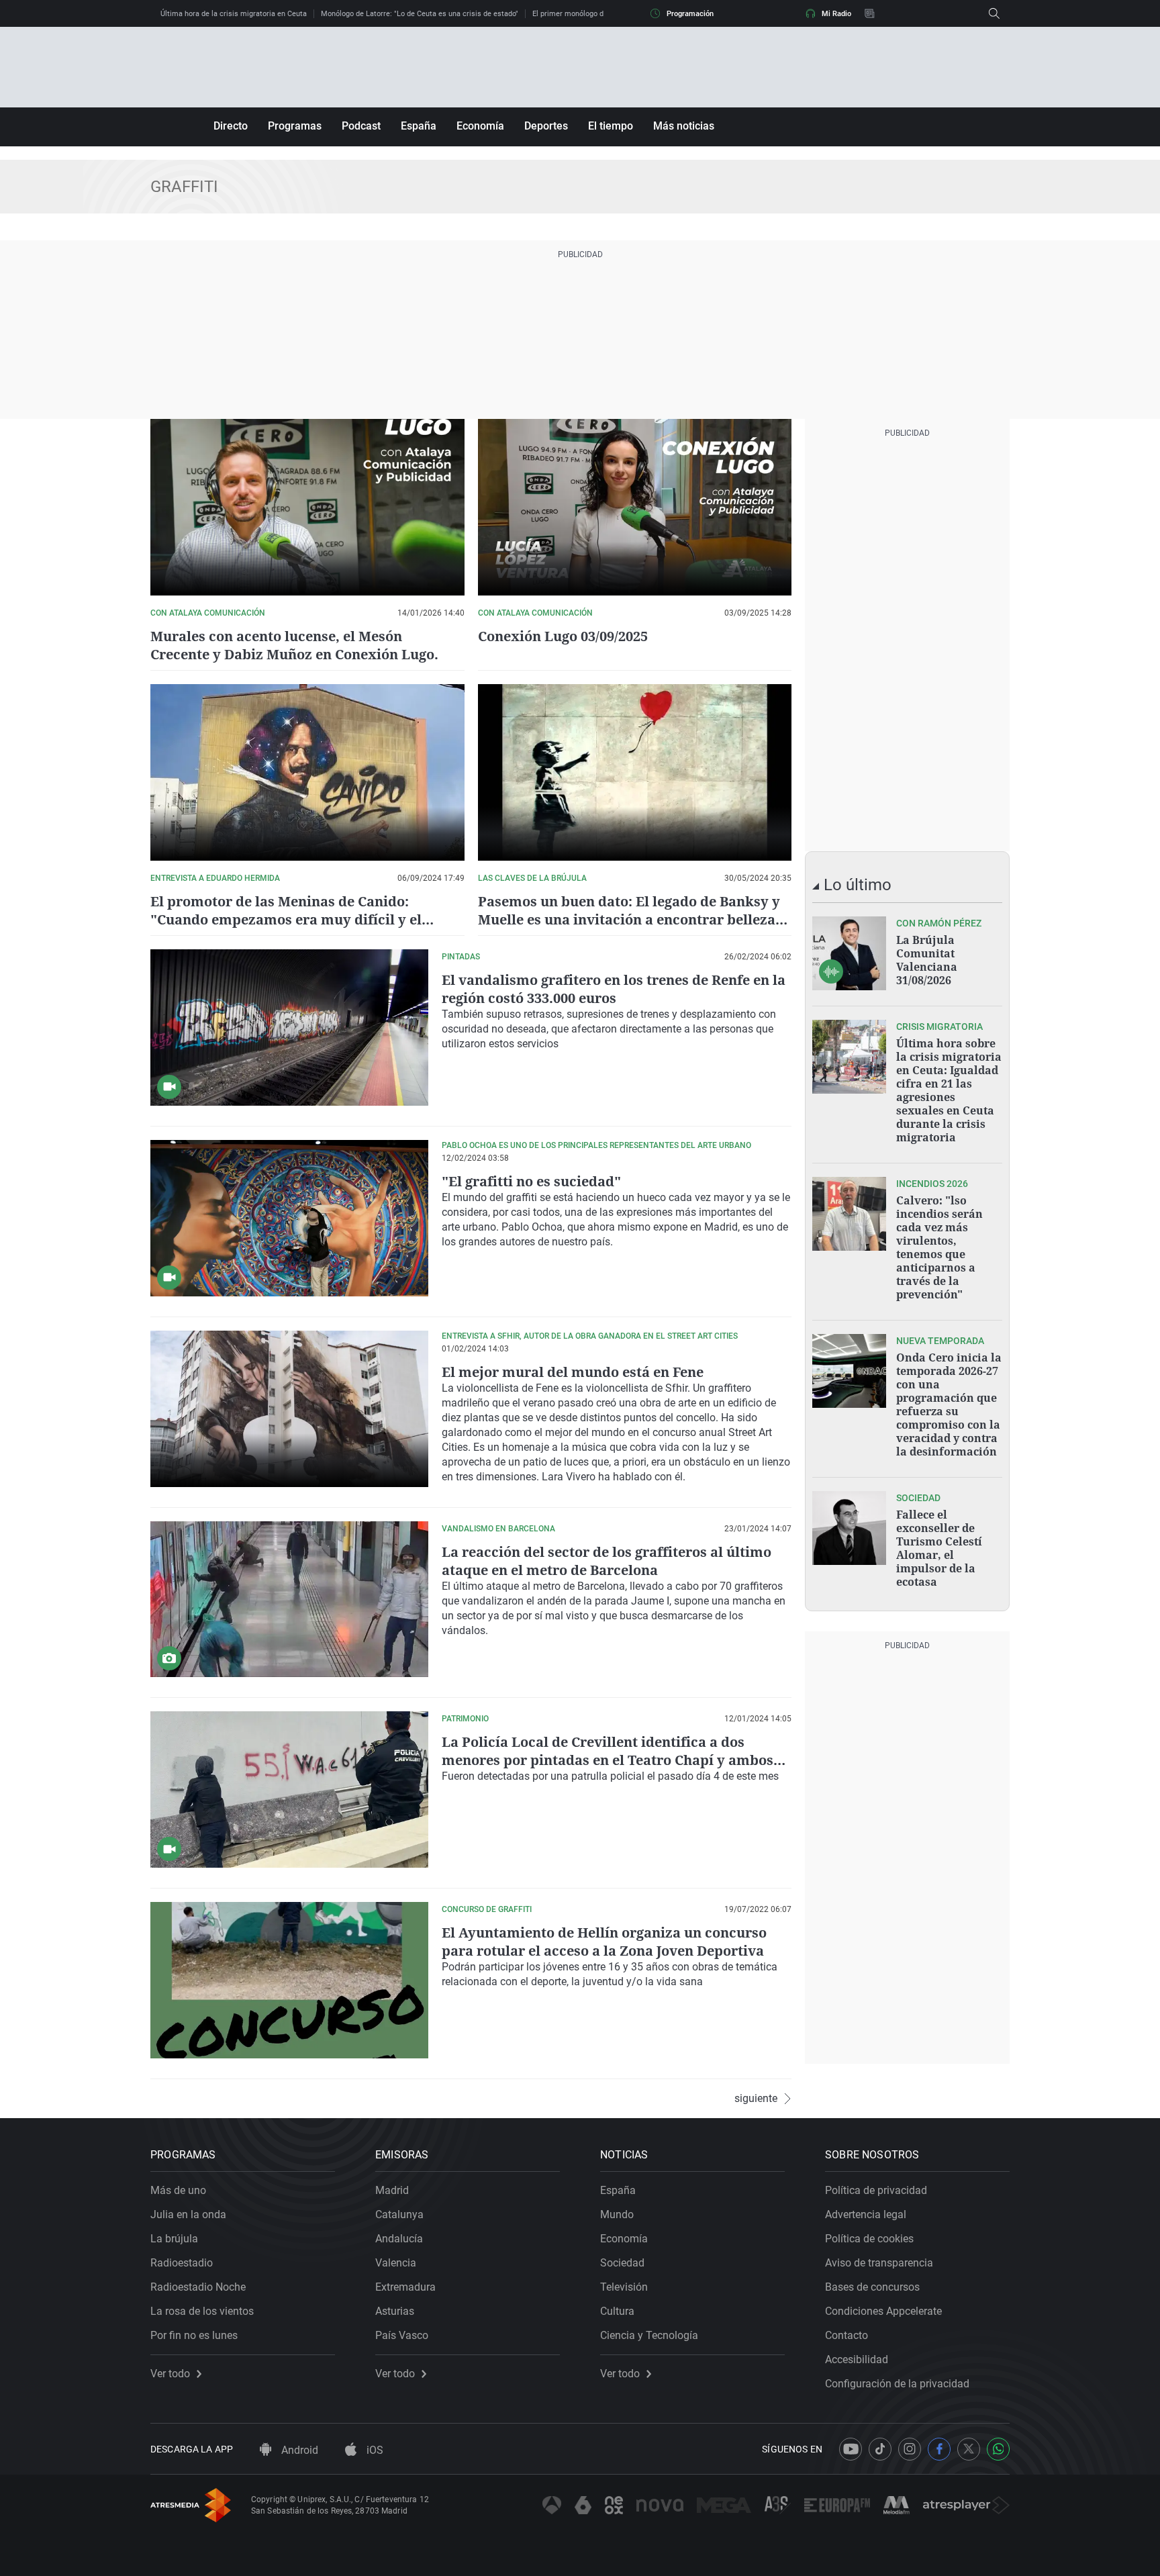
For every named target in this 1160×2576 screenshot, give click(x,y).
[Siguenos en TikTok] (880, 2449)
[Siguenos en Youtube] (851, 2449)
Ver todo (170, 2374)
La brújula (174, 2239)
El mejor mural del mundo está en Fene (573, 1372)
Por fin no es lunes (194, 2335)
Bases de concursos (872, 2287)
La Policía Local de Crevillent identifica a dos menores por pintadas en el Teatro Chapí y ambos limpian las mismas (608, 1760)
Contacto (847, 2335)
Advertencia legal (866, 2214)
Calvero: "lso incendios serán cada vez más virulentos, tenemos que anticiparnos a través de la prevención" (939, 1247)
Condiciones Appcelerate (883, 2311)
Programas (295, 126)
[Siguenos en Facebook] (939, 2449)
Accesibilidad (857, 2359)
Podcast (361, 126)
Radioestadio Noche (198, 2287)
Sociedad (622, 2263)
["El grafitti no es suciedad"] (289, 1218)
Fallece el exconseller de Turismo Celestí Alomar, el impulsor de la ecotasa (939, 1548)
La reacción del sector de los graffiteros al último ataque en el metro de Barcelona (607, 1561)
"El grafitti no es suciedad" (531, 1181)
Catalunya (399, 2214)
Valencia (396, 2263)
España (419, 126)
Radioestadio (182, 2263)
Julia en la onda (188, 2214)
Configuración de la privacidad (897, 2384)
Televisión (624, 2287)
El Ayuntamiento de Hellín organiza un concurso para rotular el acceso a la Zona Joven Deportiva (604, 1942)
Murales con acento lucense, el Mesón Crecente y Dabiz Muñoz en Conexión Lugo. (294, 645)
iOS (374, 2450)
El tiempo (611, 126)
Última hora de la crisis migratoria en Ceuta (234, 14)
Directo (231, 126)
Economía (480, 126)
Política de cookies (869, 2239)
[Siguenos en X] (969, 2449)
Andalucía (399, 2239)
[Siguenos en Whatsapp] (998, 2449)
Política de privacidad (876, 2190)
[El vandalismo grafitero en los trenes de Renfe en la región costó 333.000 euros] (289, 1028)
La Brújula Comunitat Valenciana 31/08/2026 (927, 960)
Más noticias (684, 126)
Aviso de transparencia (879, 2263)
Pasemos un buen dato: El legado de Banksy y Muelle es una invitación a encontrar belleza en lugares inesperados (629, 919)
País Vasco (402, 2335)
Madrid (392, 2190)
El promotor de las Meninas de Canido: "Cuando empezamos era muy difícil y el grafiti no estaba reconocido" (286, 919)
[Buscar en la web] (994, 13)
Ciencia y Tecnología (649, 2335)
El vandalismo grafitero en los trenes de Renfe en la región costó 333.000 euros (614, 989)
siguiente (756, 2099)
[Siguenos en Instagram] (910, 2449)
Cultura (617, 2311)
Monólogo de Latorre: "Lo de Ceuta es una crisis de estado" (420, 14)
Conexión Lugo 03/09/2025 (563, 636)
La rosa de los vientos (202, 2311)
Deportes (546, 126)
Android (298, 2450)
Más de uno (178, 2190)
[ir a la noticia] (849, 953)
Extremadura (405, 2287)
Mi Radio (836, 14)
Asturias (395, 2311)
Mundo (617, 2214)
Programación (690, 14)
